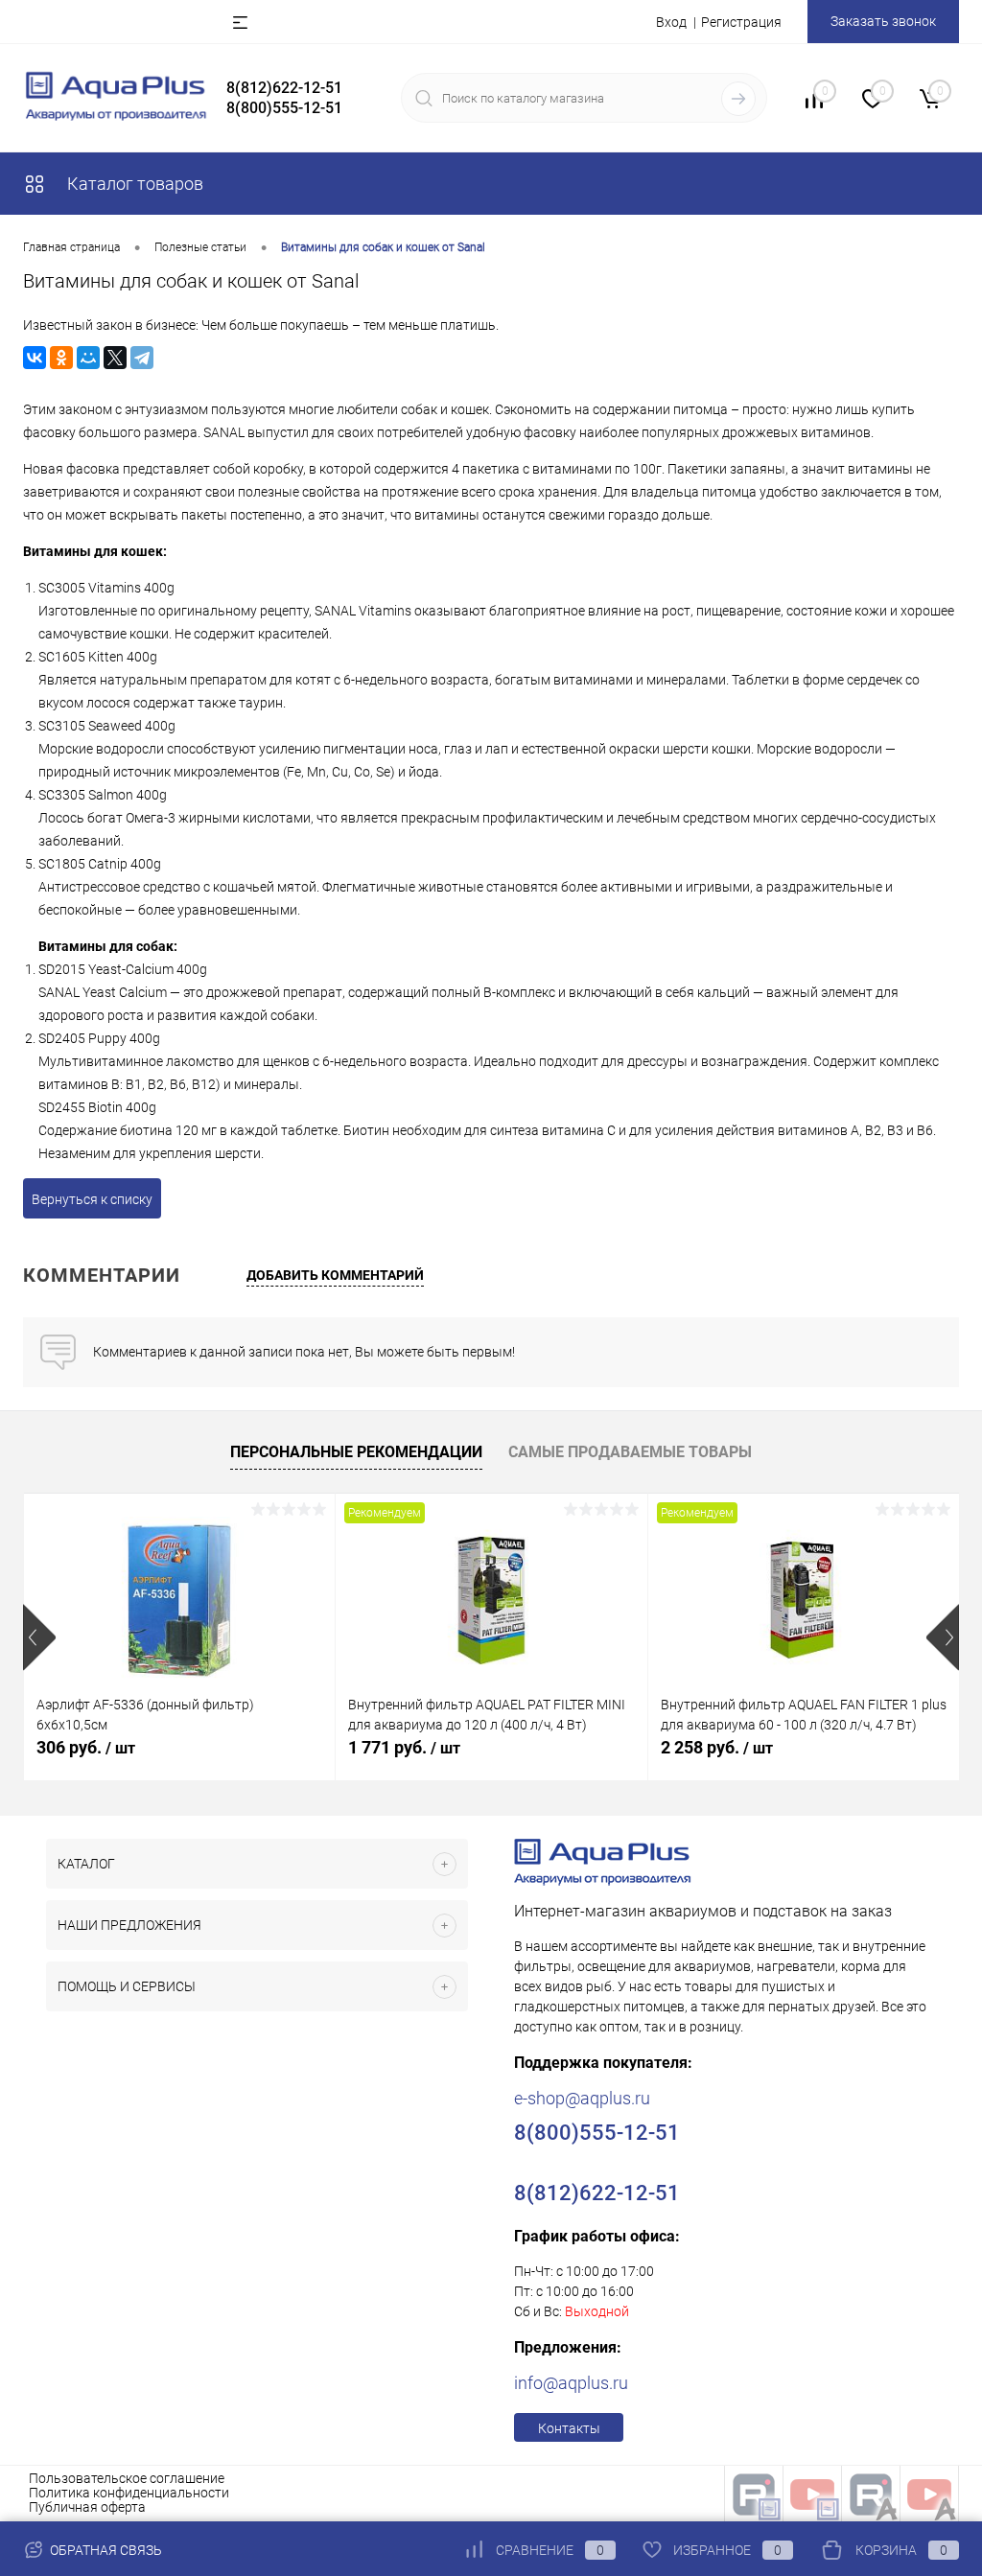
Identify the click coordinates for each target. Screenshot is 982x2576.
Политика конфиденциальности (129, 2493)
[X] (115, 358)
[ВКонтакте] (35, 358)
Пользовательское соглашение (127, 2478)
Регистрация (741, 22)
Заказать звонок (883, 21)
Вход (671, 22)
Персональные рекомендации (356, 1452)
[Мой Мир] (88, 358)
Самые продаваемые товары (630, 1452)
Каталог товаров (133, 184)
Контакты (569, 2428)
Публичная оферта (87, 2507)
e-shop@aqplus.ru (582, 2098)
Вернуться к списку (92, 1199)
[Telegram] (142, 358)
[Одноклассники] (61, 358)
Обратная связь (105, 2550)
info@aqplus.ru (571, 2383)
